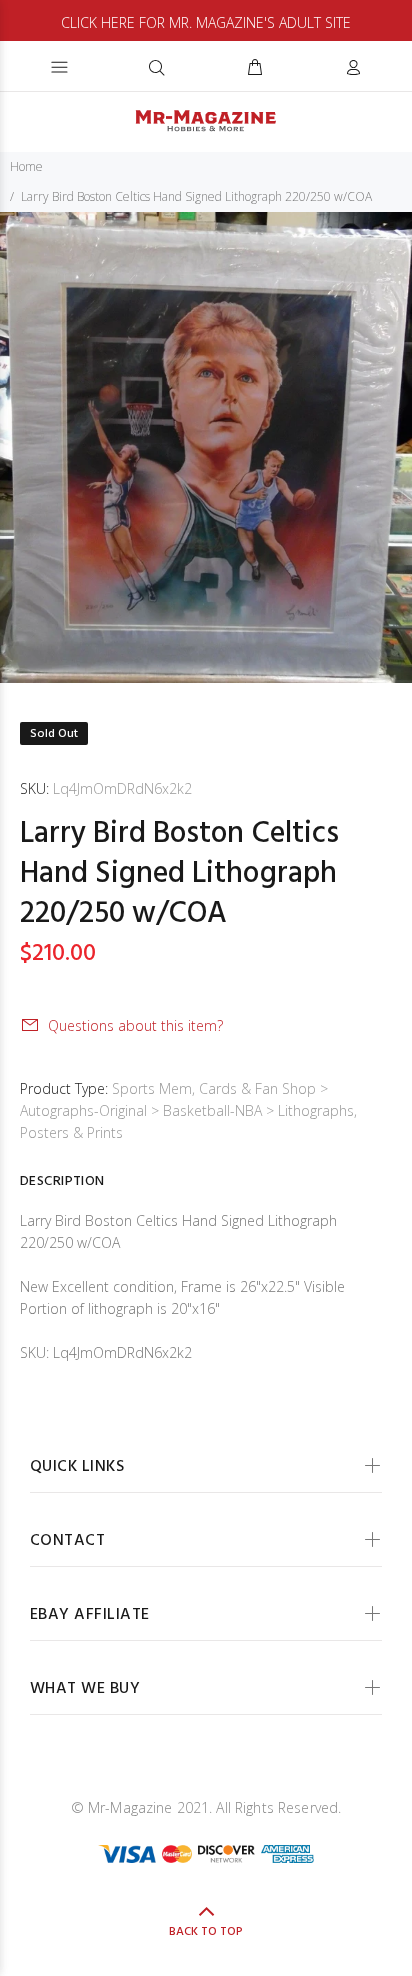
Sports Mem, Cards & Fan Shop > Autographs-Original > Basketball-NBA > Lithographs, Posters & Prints (188, 1110)
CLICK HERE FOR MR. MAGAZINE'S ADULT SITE (206, 22)
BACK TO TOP (206, 1932)
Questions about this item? (135, 1025)
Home (26, 166)
